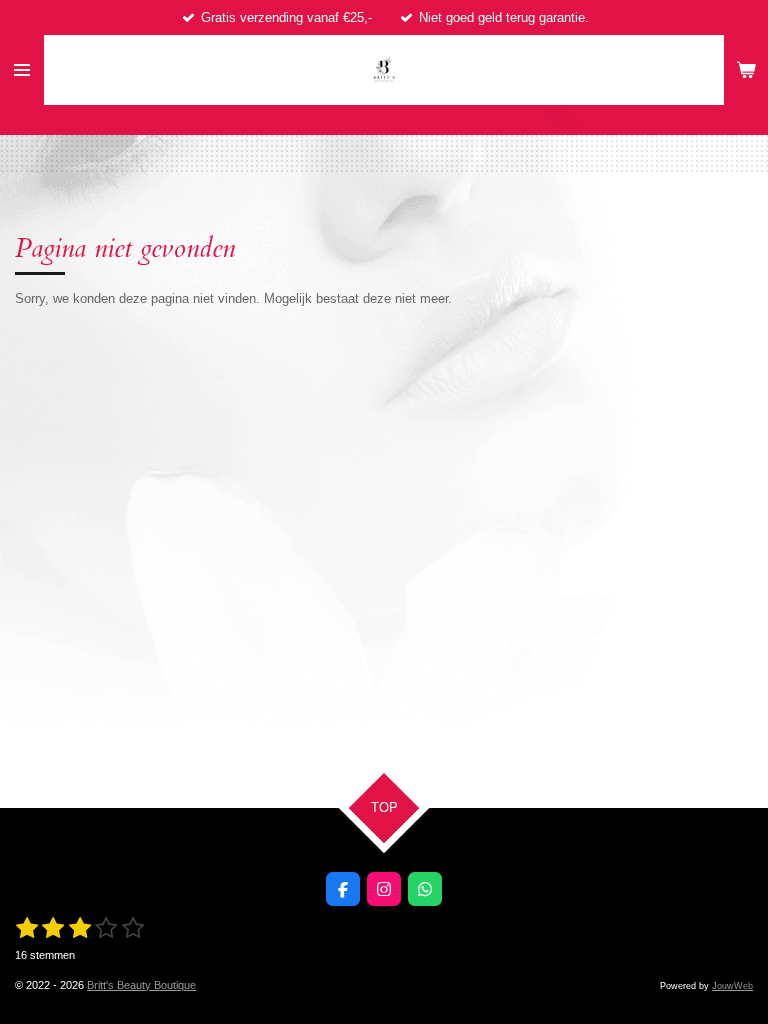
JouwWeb (732, 986)
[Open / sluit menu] (22, 70)
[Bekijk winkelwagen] (746, 70)
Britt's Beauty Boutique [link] (141, 985)
